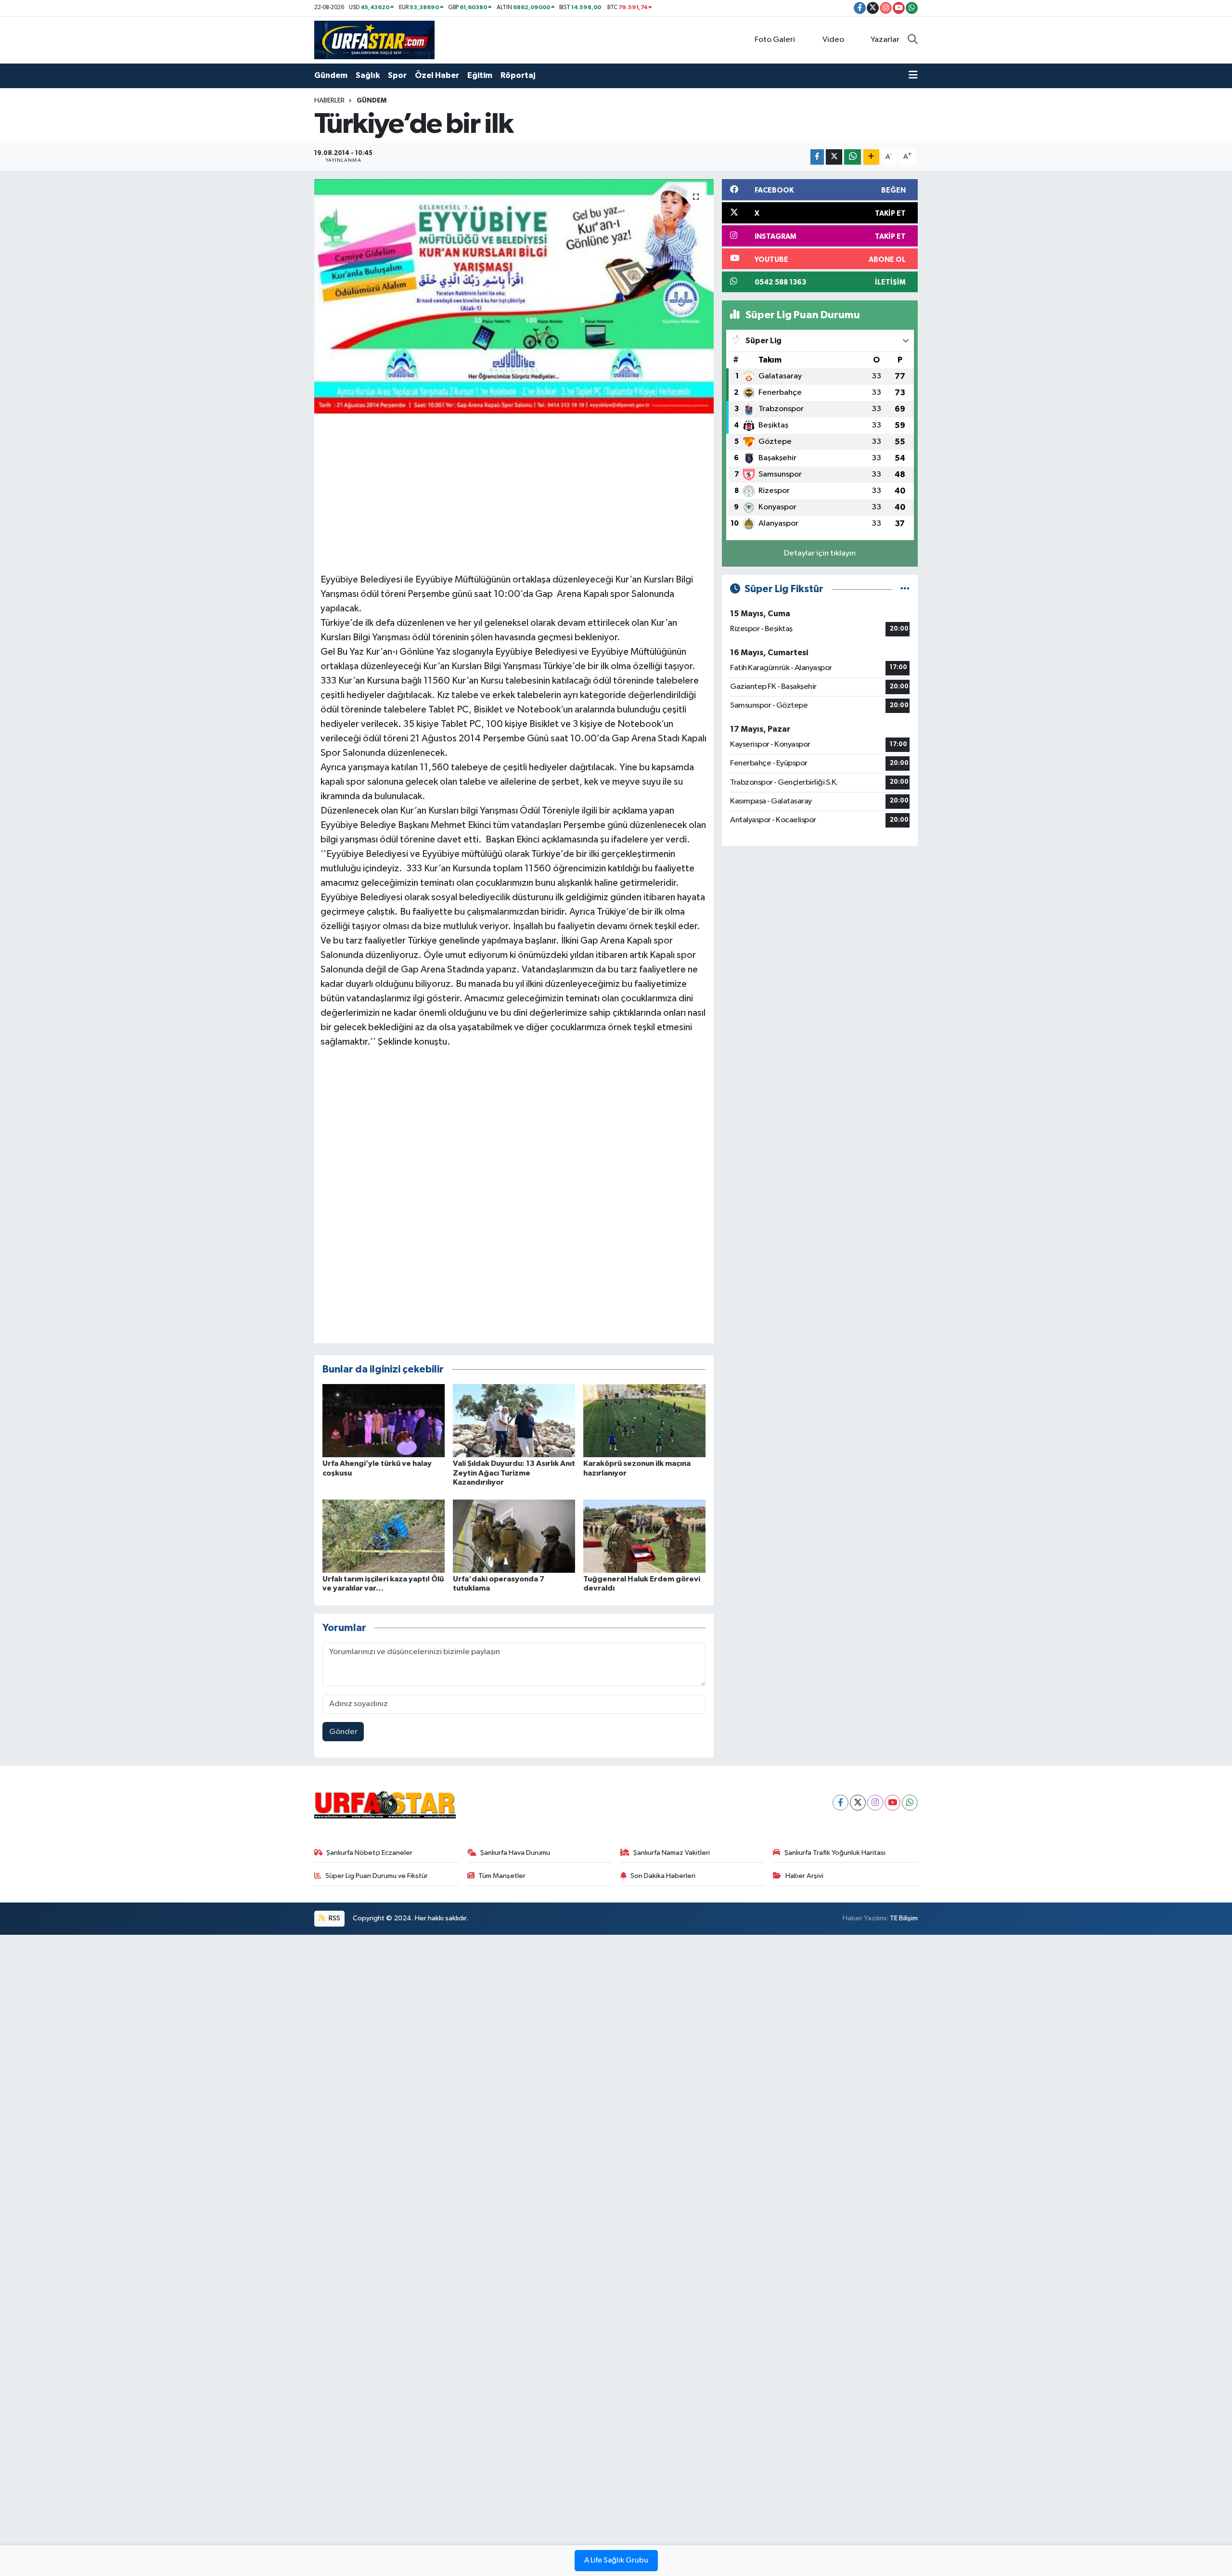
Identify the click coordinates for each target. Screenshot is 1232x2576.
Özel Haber (437, 75)
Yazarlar (885, 40)
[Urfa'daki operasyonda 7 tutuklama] (514, 1536)
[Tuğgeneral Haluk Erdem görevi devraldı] (644, 1536)
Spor (397, 75)
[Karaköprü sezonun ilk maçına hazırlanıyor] (644, 1420)
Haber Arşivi (804, 1876)
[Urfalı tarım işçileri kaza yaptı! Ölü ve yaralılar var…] (384, 1536)
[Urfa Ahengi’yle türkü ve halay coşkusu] (384, 1420)
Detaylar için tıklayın (820, 553)
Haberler (329, 101)
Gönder (343, 1732)
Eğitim (480, 75)
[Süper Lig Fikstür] (905, 589)
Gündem (331, 75)
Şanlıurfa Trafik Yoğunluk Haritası (835, 1853)
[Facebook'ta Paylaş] (817, 157)
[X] (858, 1803)
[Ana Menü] (913, 76)
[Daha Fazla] (871, 157)
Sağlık (368, 75)
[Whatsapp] (910, 1803)
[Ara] (913, 40)
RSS (334, 1918)
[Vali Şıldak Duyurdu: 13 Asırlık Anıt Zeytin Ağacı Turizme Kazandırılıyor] (514, 1420)
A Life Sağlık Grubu (616, 2561)
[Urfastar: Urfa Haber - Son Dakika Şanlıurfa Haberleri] (374, 40)
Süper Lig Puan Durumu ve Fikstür (377, 1876)
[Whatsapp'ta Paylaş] (853, 157)
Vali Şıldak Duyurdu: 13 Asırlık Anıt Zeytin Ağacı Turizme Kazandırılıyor (514, 1473)
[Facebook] (841, 1803)
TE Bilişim (904, 1918)
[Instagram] (875, 1803)
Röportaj (518, 75)
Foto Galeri (775, 40)
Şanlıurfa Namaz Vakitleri (672, 1853)
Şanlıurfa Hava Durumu (515, 1853)
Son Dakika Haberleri (663, 1876)
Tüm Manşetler (502, 1876)
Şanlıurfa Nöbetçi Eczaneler (369, 1853)
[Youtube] (892, 1803)
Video (833, 40)
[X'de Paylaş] (834, 157)
